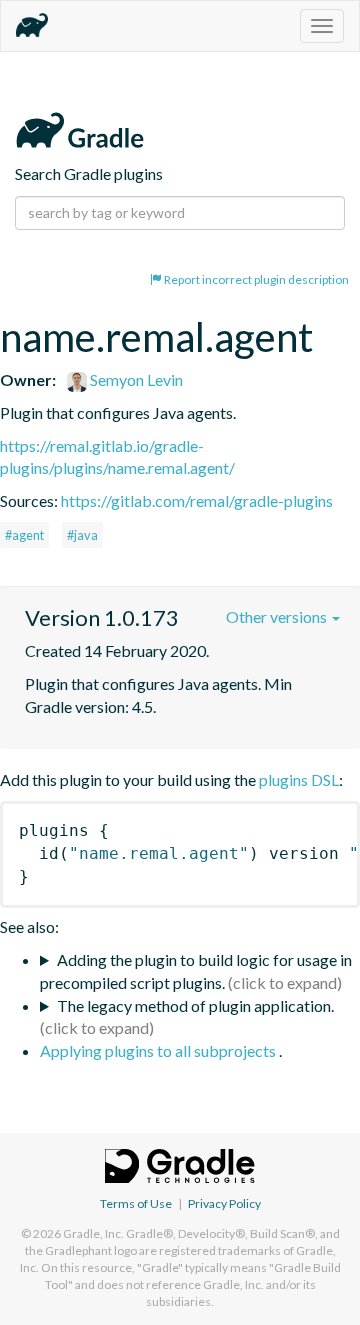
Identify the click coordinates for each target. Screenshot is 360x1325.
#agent (24, 535)
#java (82, 535)
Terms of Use (136, 1203)
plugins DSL (299, 779)
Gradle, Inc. (93, 1233)
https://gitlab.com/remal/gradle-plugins (197, 500)
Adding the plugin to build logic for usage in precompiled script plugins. (196, 971)
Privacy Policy (224, 1203)
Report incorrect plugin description (255, 279)
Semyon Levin (135, 379)
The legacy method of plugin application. (195, 1005)
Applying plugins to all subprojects (159, 1050)
